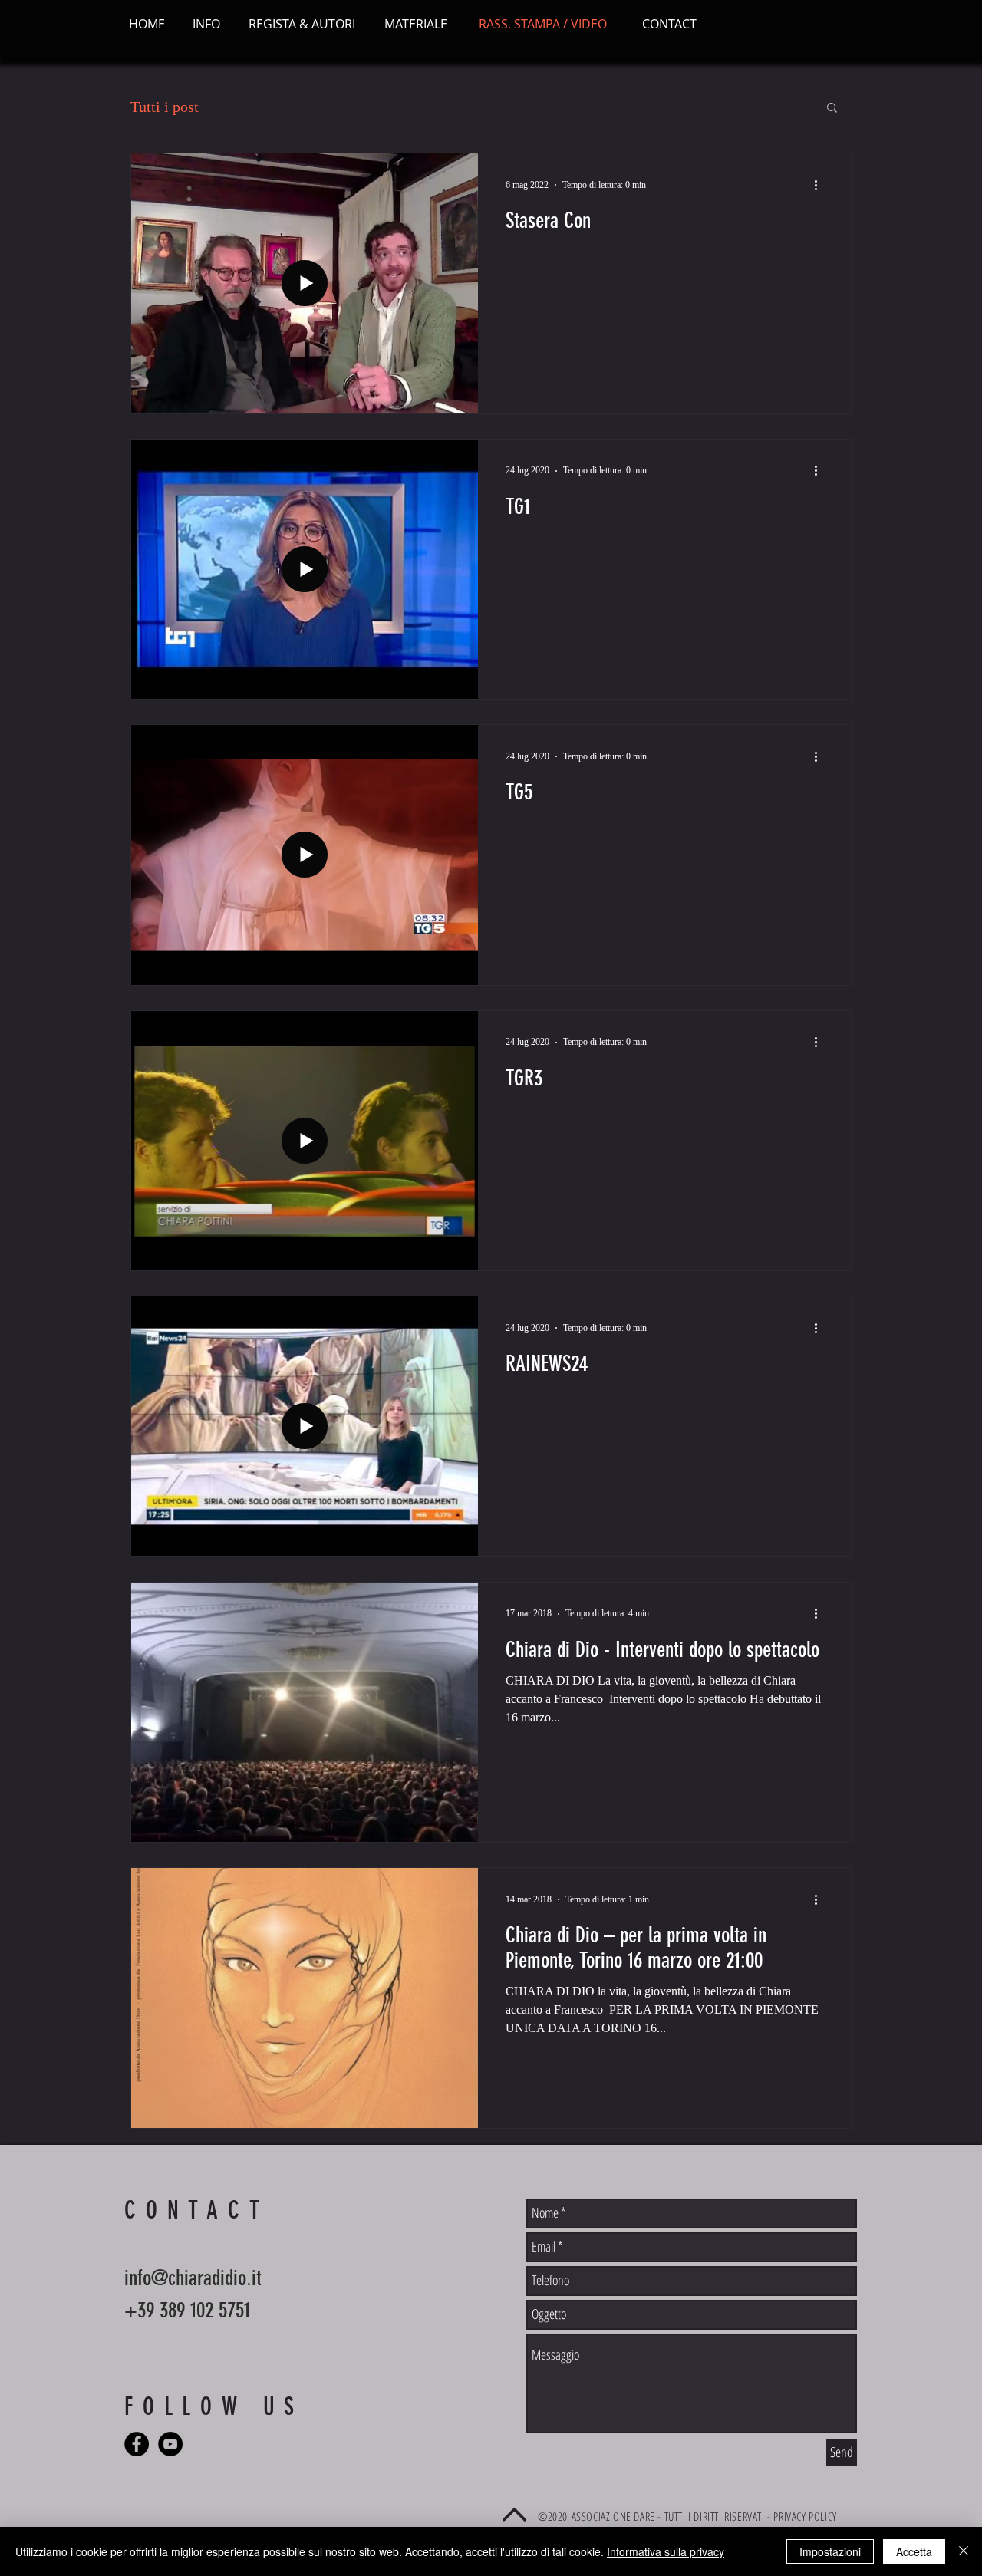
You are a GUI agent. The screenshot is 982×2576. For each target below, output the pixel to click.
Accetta (914, 2551)
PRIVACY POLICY (805, 2516)
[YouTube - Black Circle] (170, 2444)
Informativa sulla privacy (666, 2551)
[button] (832, 109)
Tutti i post (165, 107)
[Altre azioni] (821, 185)
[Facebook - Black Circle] (137, 2444)
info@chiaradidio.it (193, 2278)
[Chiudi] (964, 2551)
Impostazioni (830, 2551)
